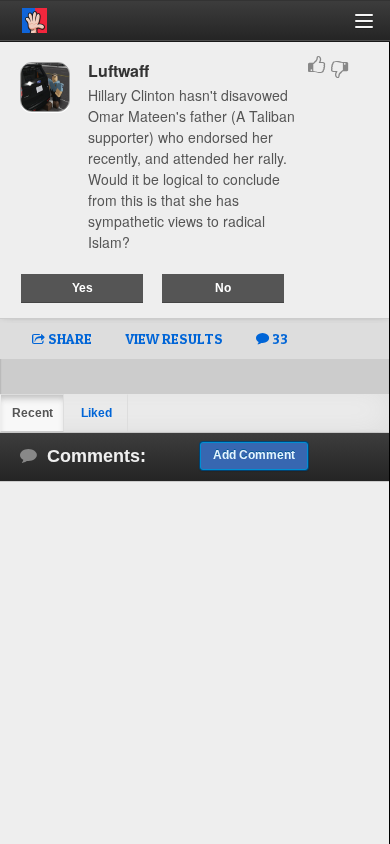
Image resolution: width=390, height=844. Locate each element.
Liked (96, 413)
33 (278, 338)
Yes (82, 288)
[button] (375, 28)
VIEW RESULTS (174, 338)
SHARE (68, 338)
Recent (32, 413)
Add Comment (254, 455)
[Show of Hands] (23, 17)
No (223, 288)
